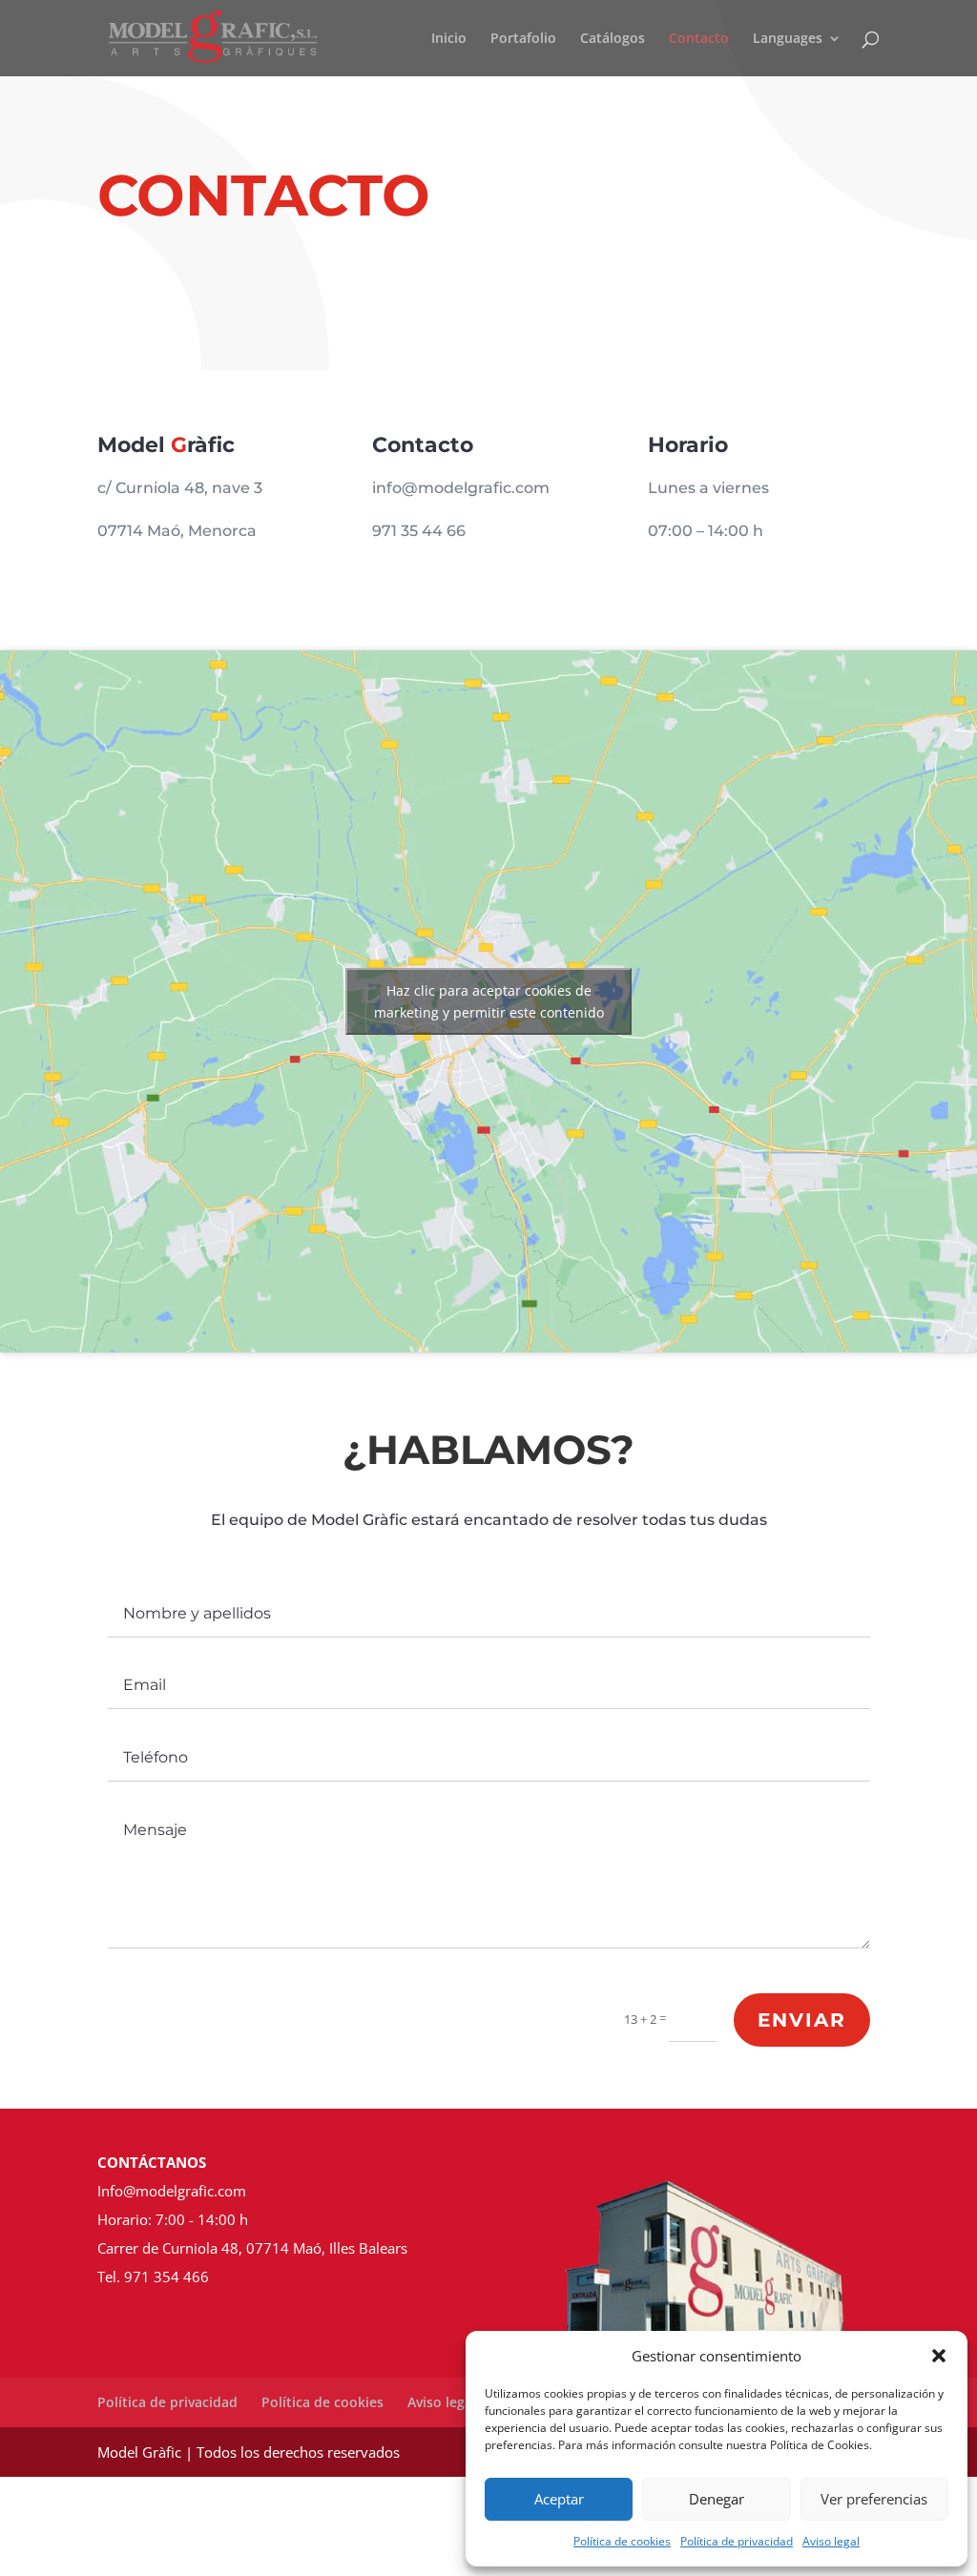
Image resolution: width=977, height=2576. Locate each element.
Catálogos (613, 39)
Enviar (802, 2020)
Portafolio (523, 39)
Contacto (699, 39)
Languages (788, 39)
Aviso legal (831, 2541)
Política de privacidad (737, 2541)
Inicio (449, 39)
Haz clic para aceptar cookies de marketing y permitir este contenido (489, 1001)
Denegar (717, 2499)
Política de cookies (622, 2541)
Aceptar (559, 2499)
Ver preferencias (874, 2499)
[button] (939, 2356)
